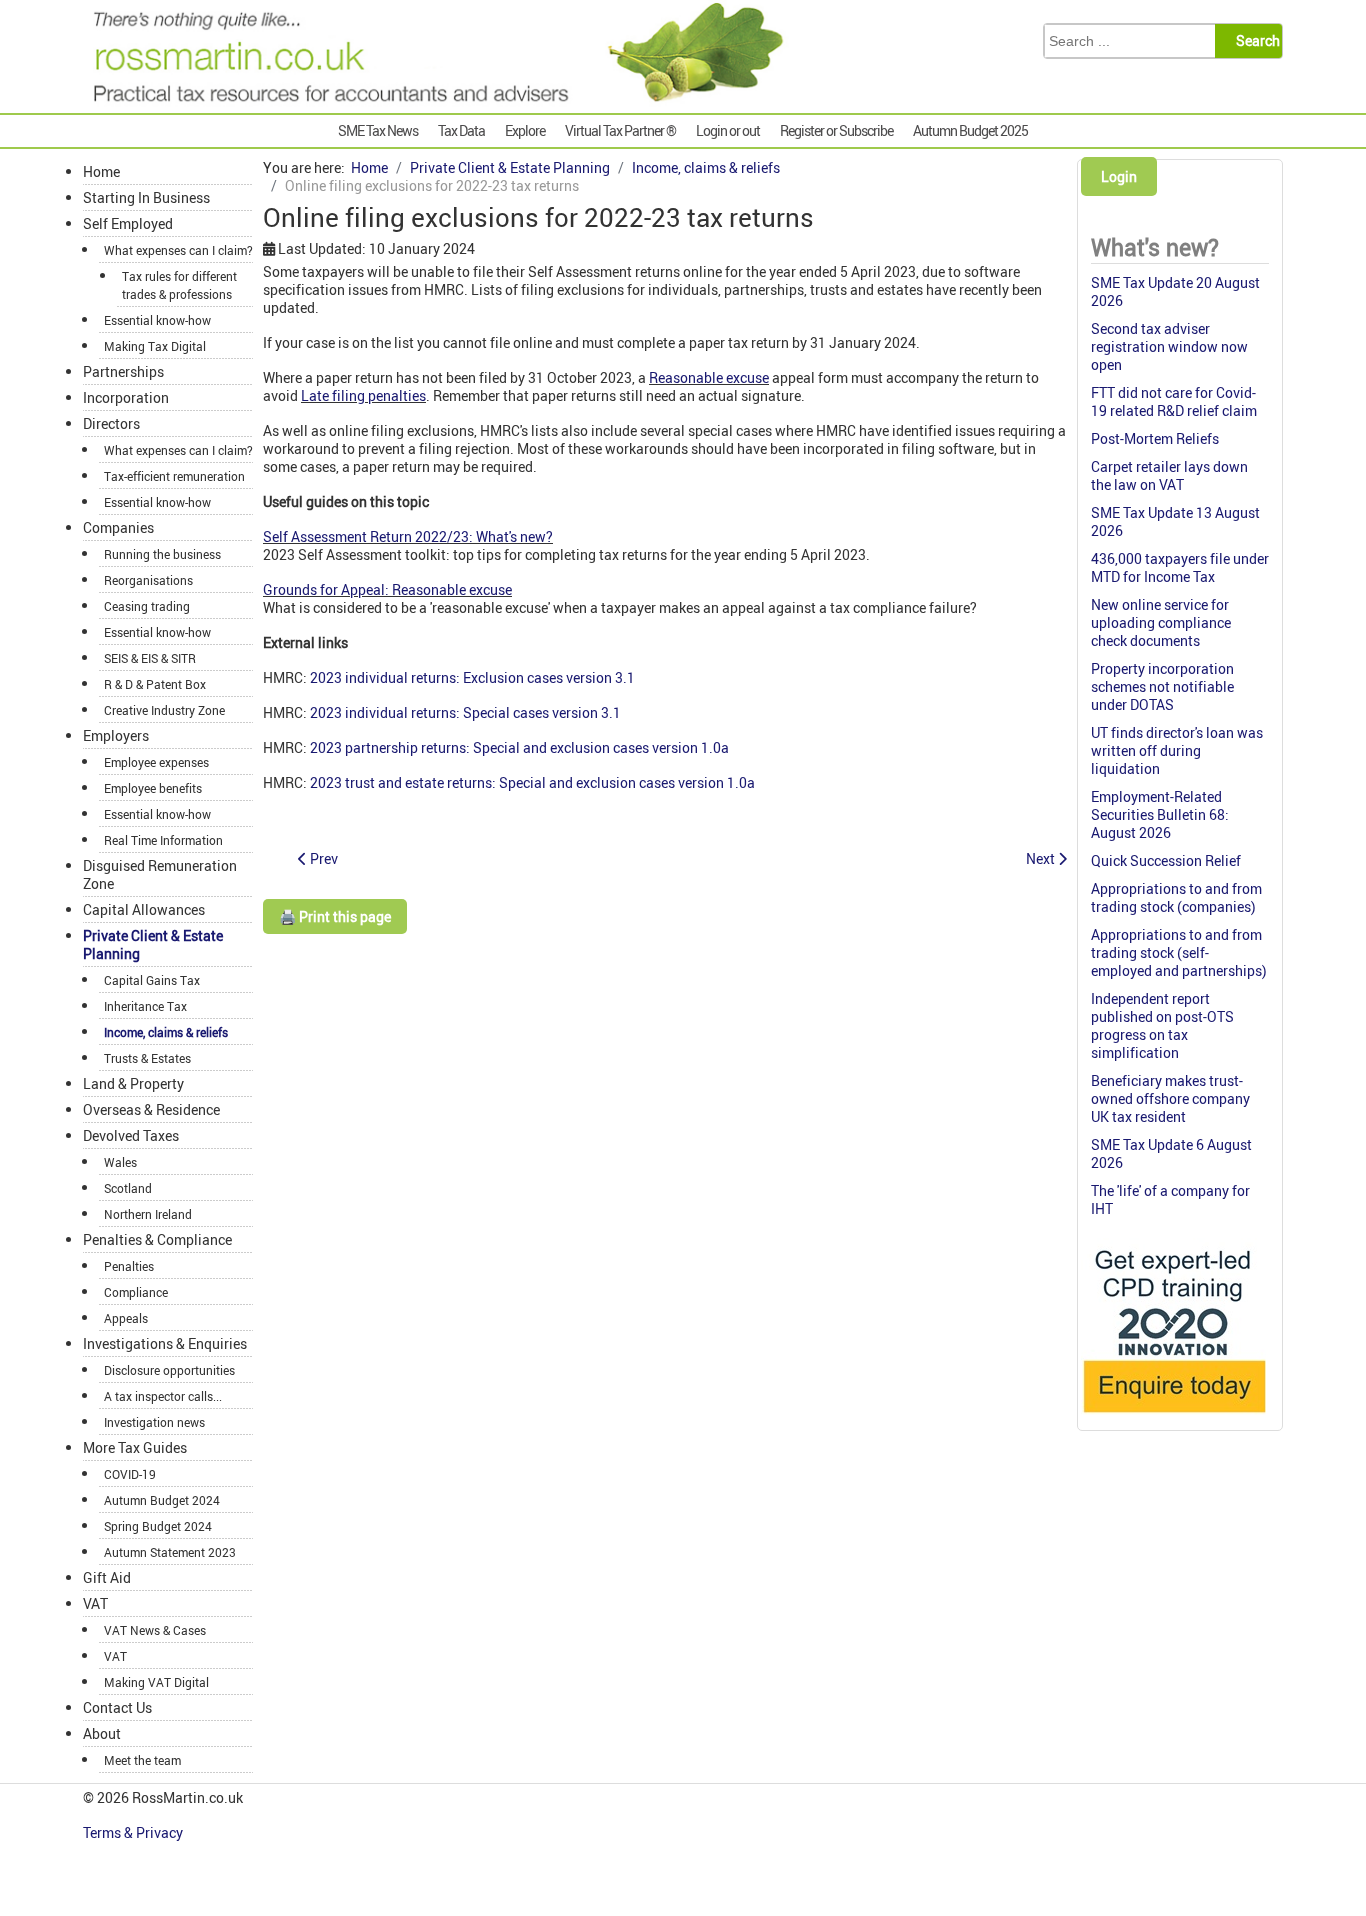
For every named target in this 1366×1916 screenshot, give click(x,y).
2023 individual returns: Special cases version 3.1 (465, 712)
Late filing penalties (363, 395)
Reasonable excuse (709, 377)
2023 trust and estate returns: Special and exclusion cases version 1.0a (532, 782)
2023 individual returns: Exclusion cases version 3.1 (472, 677)
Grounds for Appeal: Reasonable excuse (387, 589)
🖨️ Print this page (335, 916)
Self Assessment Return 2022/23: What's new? (408, 536)
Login (1119, 176)
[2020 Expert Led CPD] (1173, 1417)
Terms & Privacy (134, 1832)
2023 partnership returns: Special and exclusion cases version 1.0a (519, 747)
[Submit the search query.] (1254, 41)
